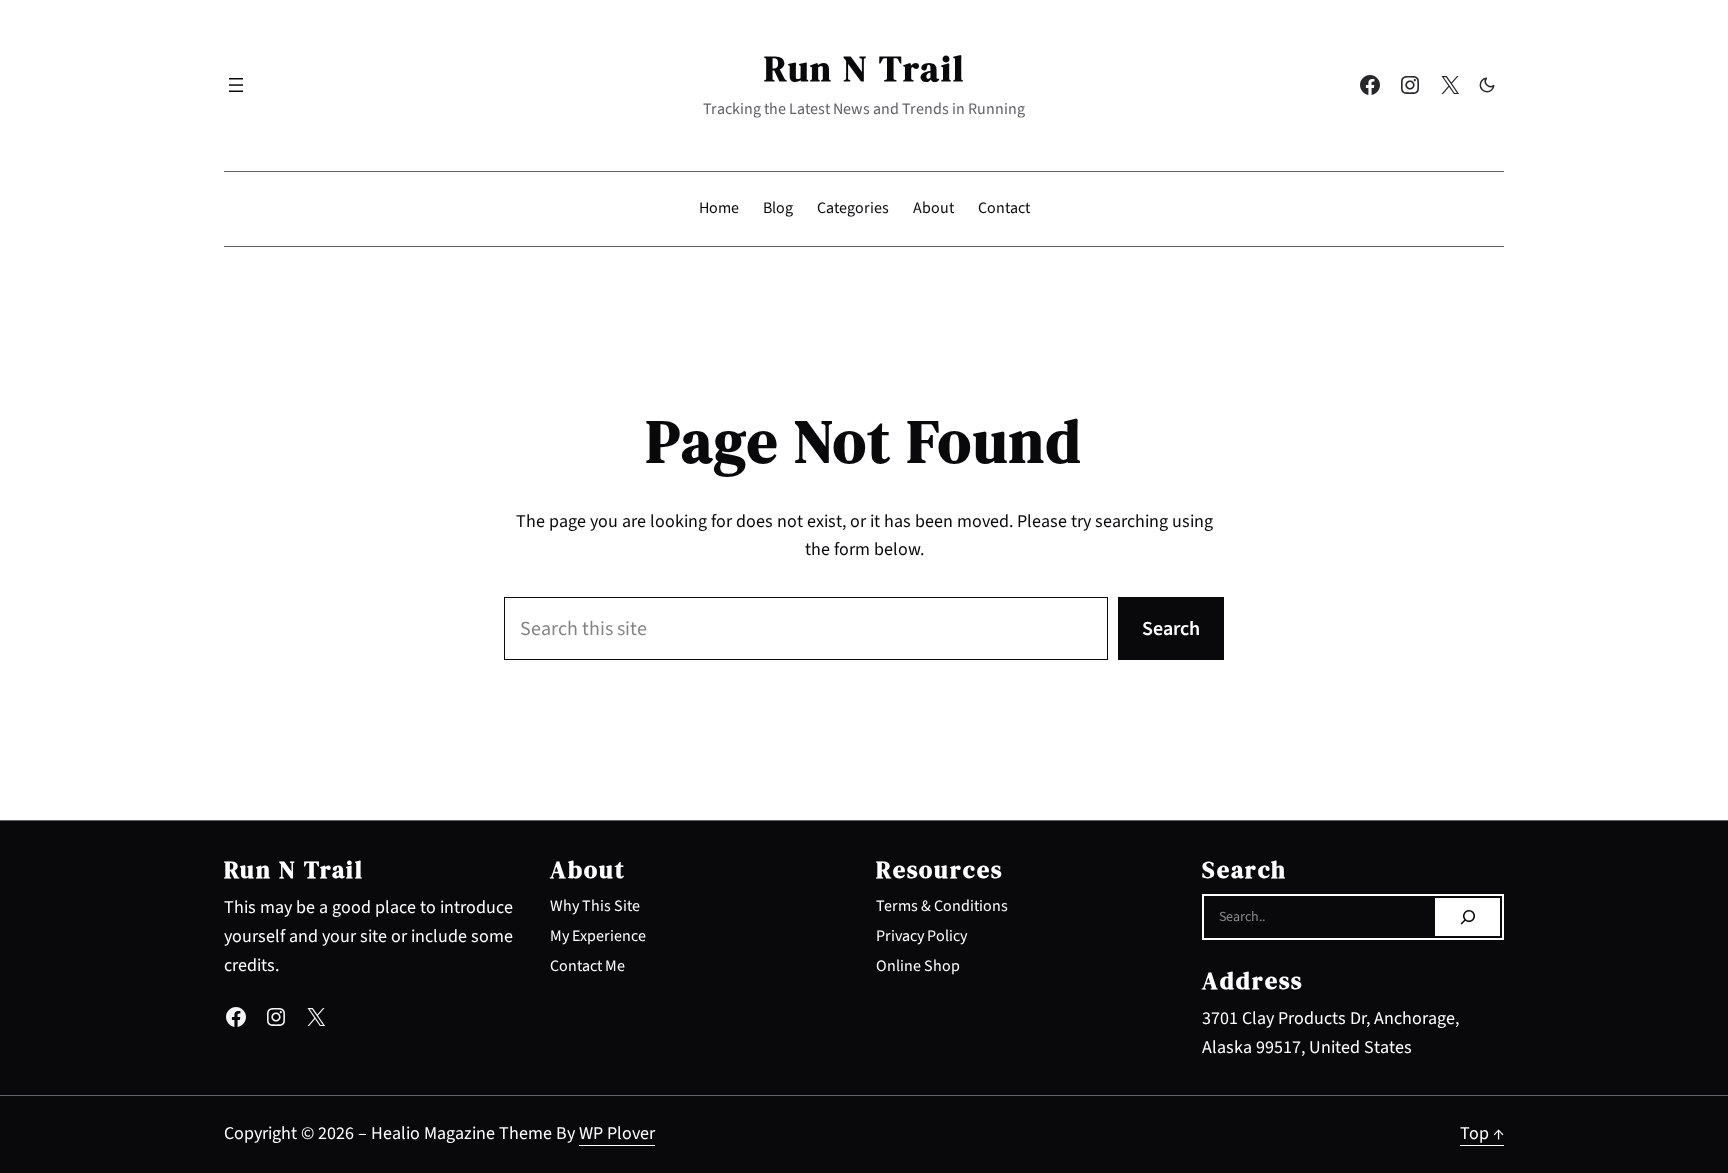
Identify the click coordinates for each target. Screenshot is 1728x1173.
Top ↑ (1482, 1133)
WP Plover (617, 1133)
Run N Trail (864, 68)
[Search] (1467, 917)
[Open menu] (236, 85)
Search (1171, 629)
